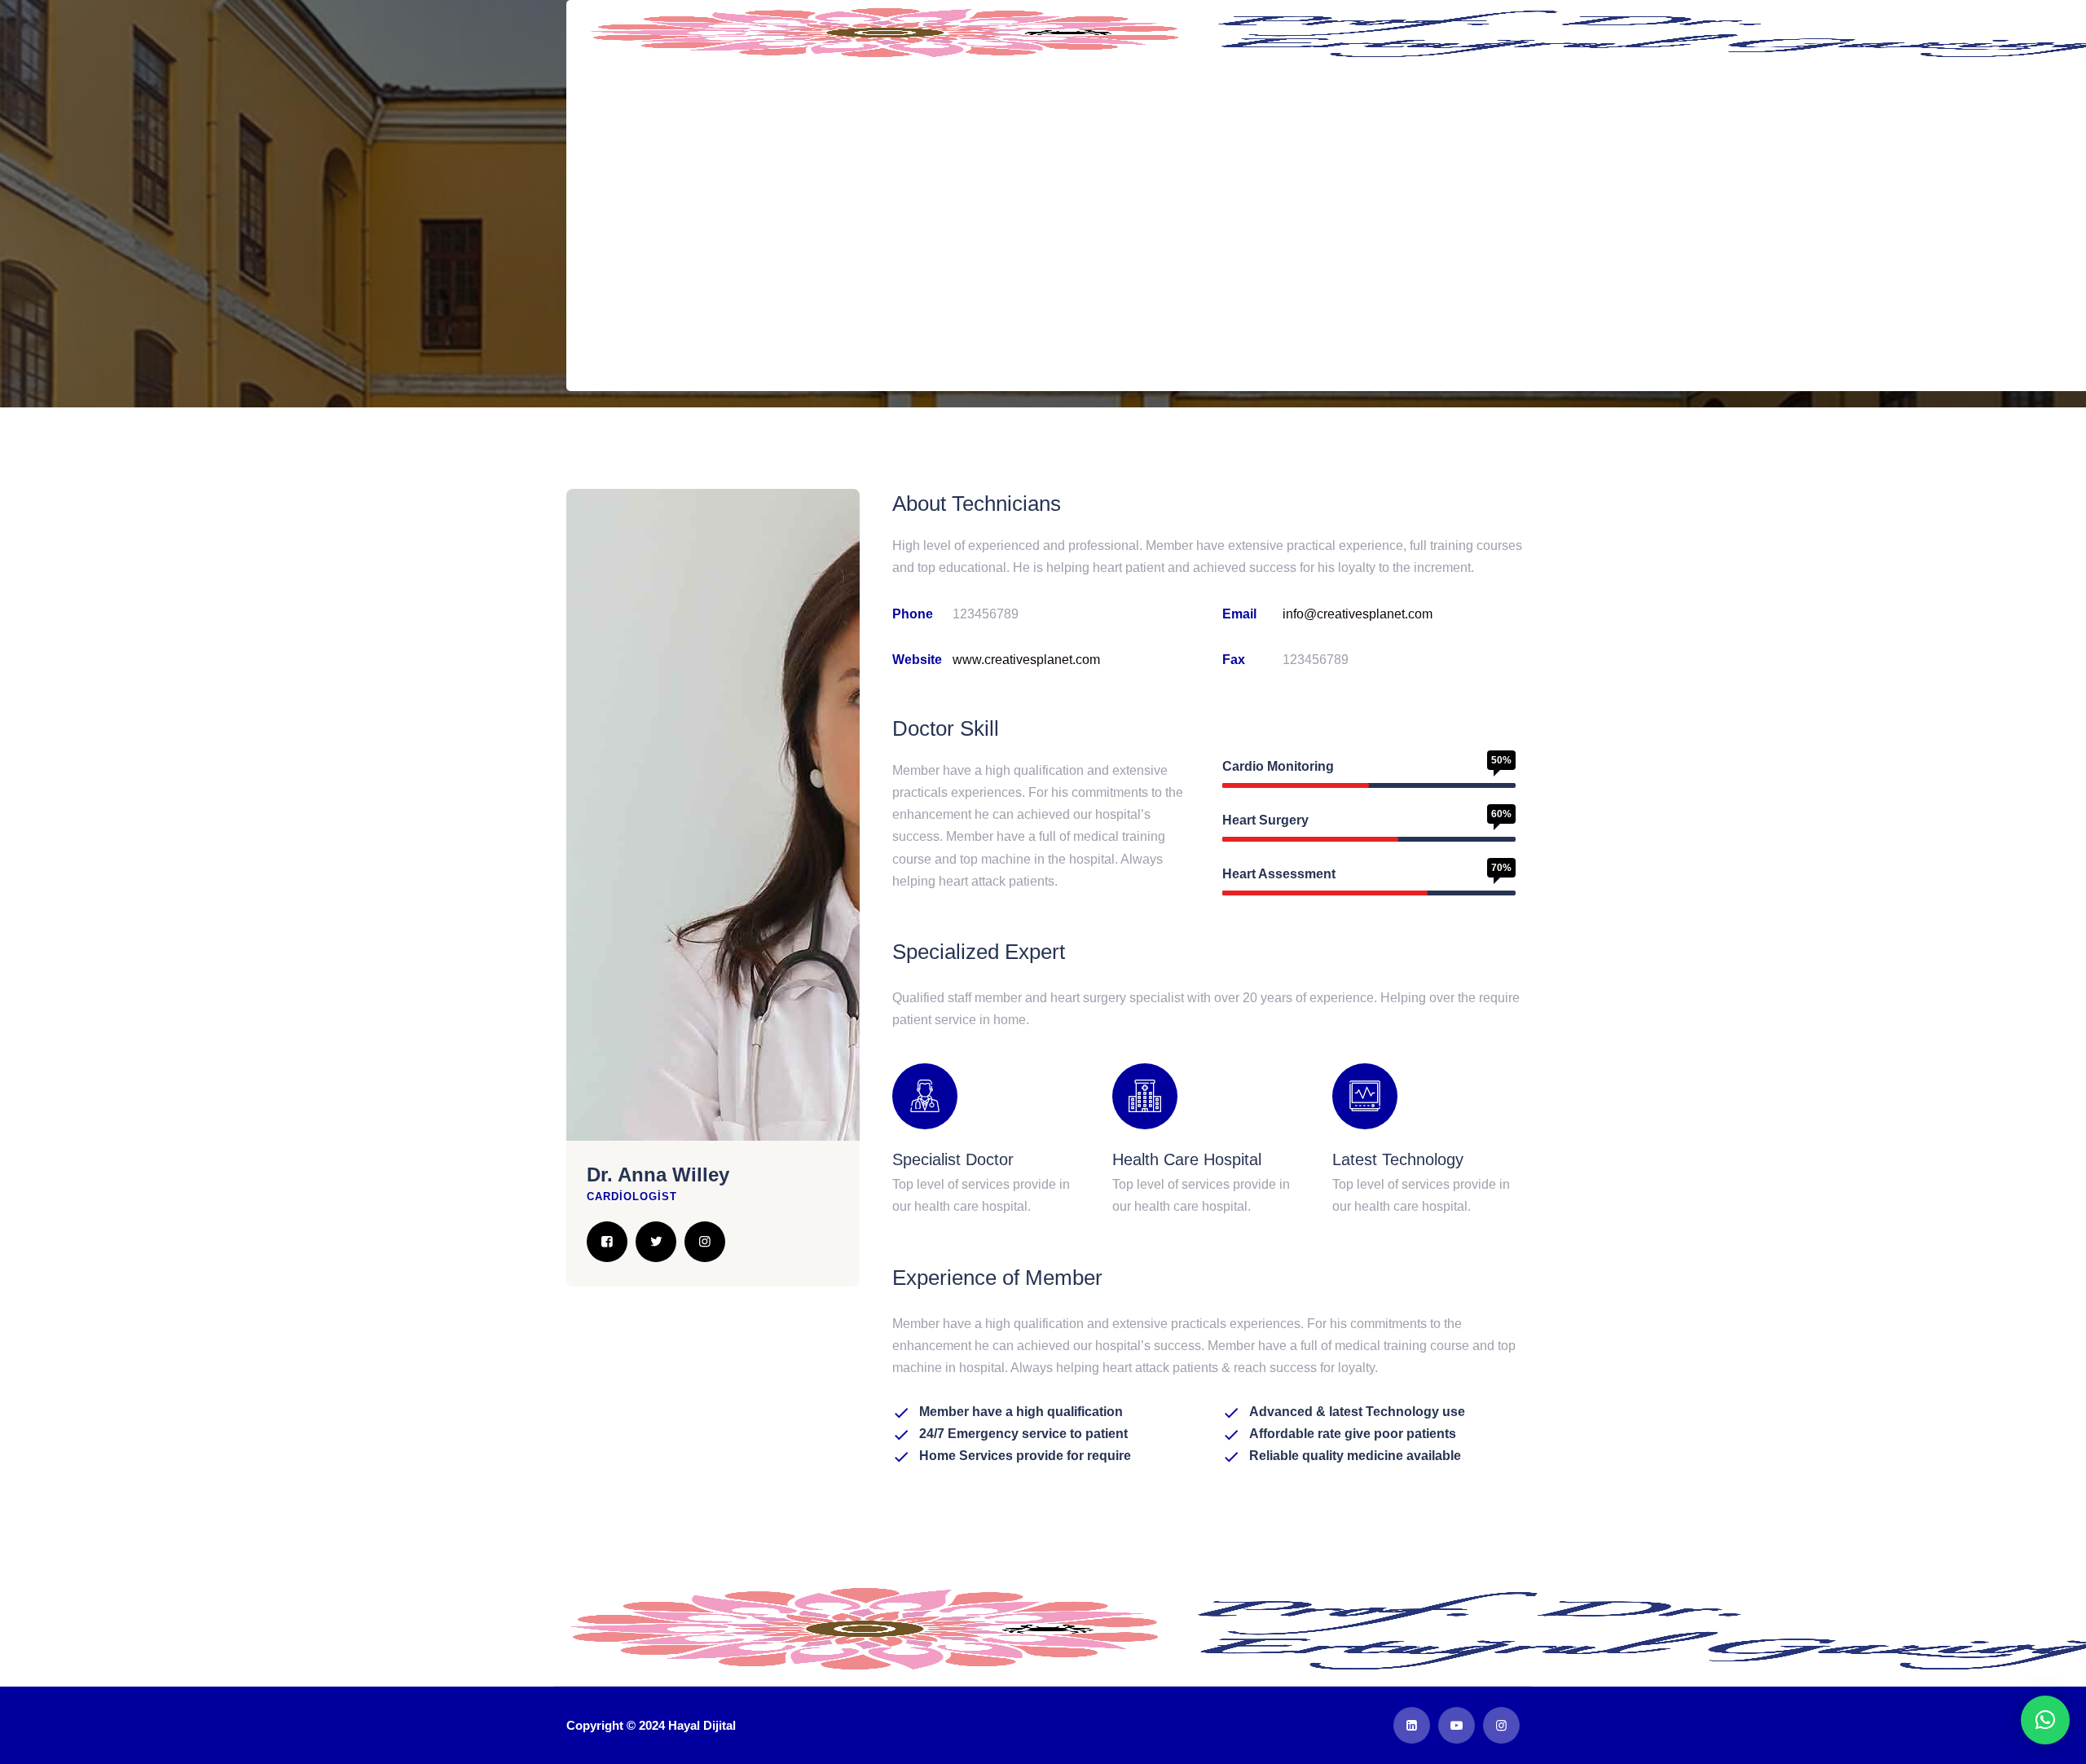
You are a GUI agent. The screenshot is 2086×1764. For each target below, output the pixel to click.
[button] (2045, 1720)
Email (1239, 614)
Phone (913, 614)
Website (917, 660)
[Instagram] (705, 1242)
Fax (1234, 660)
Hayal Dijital (702, 1725)
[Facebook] (607, 1242)
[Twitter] (656, 1242)
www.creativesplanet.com (1026, 660)
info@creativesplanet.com (1358, 614)
